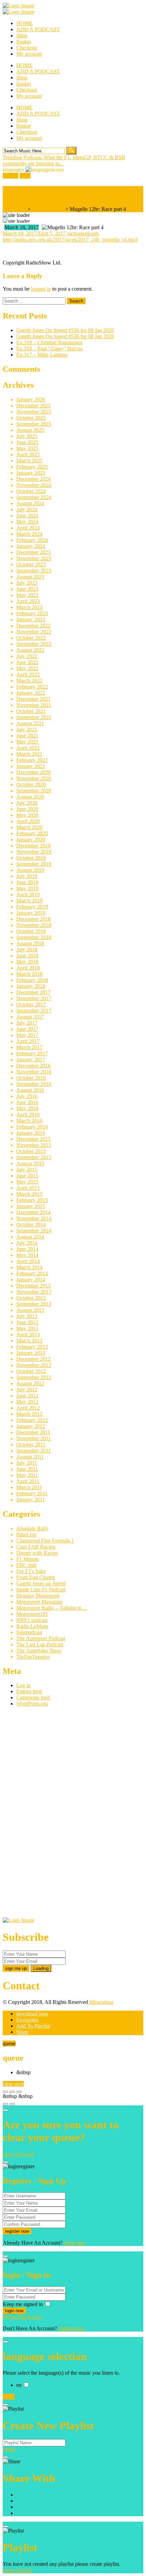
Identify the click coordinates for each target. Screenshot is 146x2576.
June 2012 (27, 1396)
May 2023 (27, 595)
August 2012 (30, 1383)
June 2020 (27, 809)
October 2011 (31, 1445)
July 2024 (27, 509)
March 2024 (29, 534)
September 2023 (34, 571)
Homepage (14, 209)
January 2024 (31, 546)
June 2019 (27, 882)
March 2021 (29, 754)
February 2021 (32, 760)
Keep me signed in (23, 2304)
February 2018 (32, 980)
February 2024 (32, 540)
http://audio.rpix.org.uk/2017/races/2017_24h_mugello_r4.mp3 (70, 240)
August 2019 (30, 870)
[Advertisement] (54, 1814)
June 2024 (27, 516)
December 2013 (33, 1286)
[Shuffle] (5, 2104)
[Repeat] (12, 2104)
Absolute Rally (32, 1528)
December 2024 (33, 479)
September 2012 (34, 1377)
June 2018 (27, 956)
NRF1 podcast (32, 1620)
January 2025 (31, 473)
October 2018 (31, 931)
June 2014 (27, 1249)
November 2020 (34, 778)
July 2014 (27, 1243)
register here (71, 2328)
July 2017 (27, 1023)
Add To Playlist (33, 2026)
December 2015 (33, 1139)
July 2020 (27, 803)
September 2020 (34, 791)
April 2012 (28, 1408)
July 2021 (27, 729)
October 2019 (31, 858)
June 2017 (27, 1029)
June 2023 (27, 589)
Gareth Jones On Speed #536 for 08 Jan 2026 (65, 330)
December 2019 (33, 846)
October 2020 (31, 784)
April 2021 (28, 748)
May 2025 (27, 448)
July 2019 (27, 876)
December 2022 (33, 626)
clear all (11, 2154)
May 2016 (27, 1108)
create (9, 2449)
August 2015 (30, 1163)
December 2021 (33, 699)
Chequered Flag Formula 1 (45, 1541)
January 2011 (31, 1500)
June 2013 (27, 1322)
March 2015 (29, 1194)
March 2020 (29, 827)
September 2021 (34, 717)
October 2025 (31, 418)
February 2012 (32, 1420)
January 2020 (31, 839)
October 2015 (31, 1151)
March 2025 (29, 461)
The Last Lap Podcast (40, 1645)
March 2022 (29, 681)
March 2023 (29, 607)
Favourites (28, 2020)
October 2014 (31, 1225)
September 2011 (34, 1451)
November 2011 (34, 1438)
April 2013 (28, 1335)
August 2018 (30, 943)
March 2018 (29, 974)
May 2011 (27, 1475)
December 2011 (33, 1432)
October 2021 (31, 711)
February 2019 (32, 907)
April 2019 (28, 894)
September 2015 (34, 1157)
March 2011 (29, 1487)
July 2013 (27, 1316)
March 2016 (29, 1121)
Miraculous (101, 2002)
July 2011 (27, 1463)
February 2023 (32, 613)
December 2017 (33, 992)
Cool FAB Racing (36, 1547)
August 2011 (30, 1457)
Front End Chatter (36, 1577)
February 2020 (32, 833)
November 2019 (34, 852)
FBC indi (26, 1565)
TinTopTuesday (33, 1657)
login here (75, 2243)
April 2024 (28, 528)
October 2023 (31, 564)
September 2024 (34, 497)
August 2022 (30, 650)
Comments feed (33, 1697)
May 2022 (27, 668)
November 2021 (34, 705)
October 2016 (31, 1078)
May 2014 (27, 1255)
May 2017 (27, 1035)
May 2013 (27, 1328)
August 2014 (30, 1237)
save (19, 2084)
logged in (41, 289)
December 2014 (33, 1212)
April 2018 (28, 968)
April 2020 (28, 821)
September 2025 (34, 424)
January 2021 (31, 766)
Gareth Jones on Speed (41, 1583)
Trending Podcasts (23, 157)
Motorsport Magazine (39, 1602)
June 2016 (27, 1102)
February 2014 (32, 1273)
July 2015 (27, 1170)
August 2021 (30, 723)
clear (8, 2084)
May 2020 (27, 815)
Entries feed (29, 1691)
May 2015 (27, 1182)
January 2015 (31, 1206)
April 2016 (28, 1115)
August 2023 (30, 577)
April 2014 (28, 1261)
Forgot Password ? (23, 2317)
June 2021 (27, 736)
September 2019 (34, 864)
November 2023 (34, 558)
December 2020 (33, 772)
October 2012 (31, 1371)
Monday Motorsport (38, 1596)
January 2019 (31, 913)
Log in (23, 1685)
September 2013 (34, 1304)
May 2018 (27, 962)
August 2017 (30, 1017)
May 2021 (27, 742)
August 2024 (30, 503)
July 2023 (27, 583)
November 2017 (34, 998)
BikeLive (26, 1534)
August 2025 (30, 430)
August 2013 (30, 1310)
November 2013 (34, 1292)
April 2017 (28, 1041)
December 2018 (33, 919)
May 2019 (27, 888)
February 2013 (32, 1347)
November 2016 (34, 1072)
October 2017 (31, 1004)
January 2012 (31, 1426)
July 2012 (27, 1390)
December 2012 (33, 1359)
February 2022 (32, 687)
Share (22, 2032)
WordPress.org (32, 1704)
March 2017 (29, 1047)
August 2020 (30, 797)
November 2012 (34, 1365)
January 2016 (31, 1133)
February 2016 (32, 1127)
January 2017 (31, 1059)
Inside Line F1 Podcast (41, 1590)
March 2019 (29, 901)
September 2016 (34, 1084)
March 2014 (29, 1267)
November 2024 (34, 485)
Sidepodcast (29, 1632)
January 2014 (31, 1280)
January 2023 (31, 619)
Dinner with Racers (37, 1553)
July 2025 (27, 436)
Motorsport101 (32, 1614)
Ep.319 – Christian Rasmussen (49, 342)
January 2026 (31, 399)
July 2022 (27, 656)
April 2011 (28, 1481)
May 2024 (27, 522)
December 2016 (33, 1066)
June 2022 (27, 662)
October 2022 (31, 638)
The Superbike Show (39, 1651)
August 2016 (30, 1090)
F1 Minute (28, 1559)
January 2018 (31, 986)
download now (32, 2014)
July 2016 (27, 1096)
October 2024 (31, 491)
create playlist (17, 2570)
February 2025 (32, 467)
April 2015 (28, 1188)
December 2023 (33, 552)
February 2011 (32, 1493)
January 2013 (31, 1353)
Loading (41, 1968)
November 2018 (34, 925)
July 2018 (27, 949)
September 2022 (34, 644)
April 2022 (28, 674)
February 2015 (32, 1200)
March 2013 (29, 1341)
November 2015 (34, 1145)
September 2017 (34, 1011)
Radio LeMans (48, 209)
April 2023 (28, 601)
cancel (28, 2154)
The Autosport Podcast (41, 1638)
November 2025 (34, 412)
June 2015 (27, 1176)
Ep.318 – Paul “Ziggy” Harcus (49, 349)
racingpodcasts (83, 233)
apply (9, 2397)
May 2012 (27, 1402)
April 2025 (28, 454)
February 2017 (32, 1053)
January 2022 (31, 693)
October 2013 (31, 1298)
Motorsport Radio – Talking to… (52, 1608)
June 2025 (27, 442)
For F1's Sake (31, 1571)
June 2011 (27, 1469)
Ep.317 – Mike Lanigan (42, 355)
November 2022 (34, 632)
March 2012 (29, 1414)
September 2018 (34, 937)
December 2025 (33, 406)
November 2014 (34, 1218)
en (20, 2385)
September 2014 (34, 1231)
